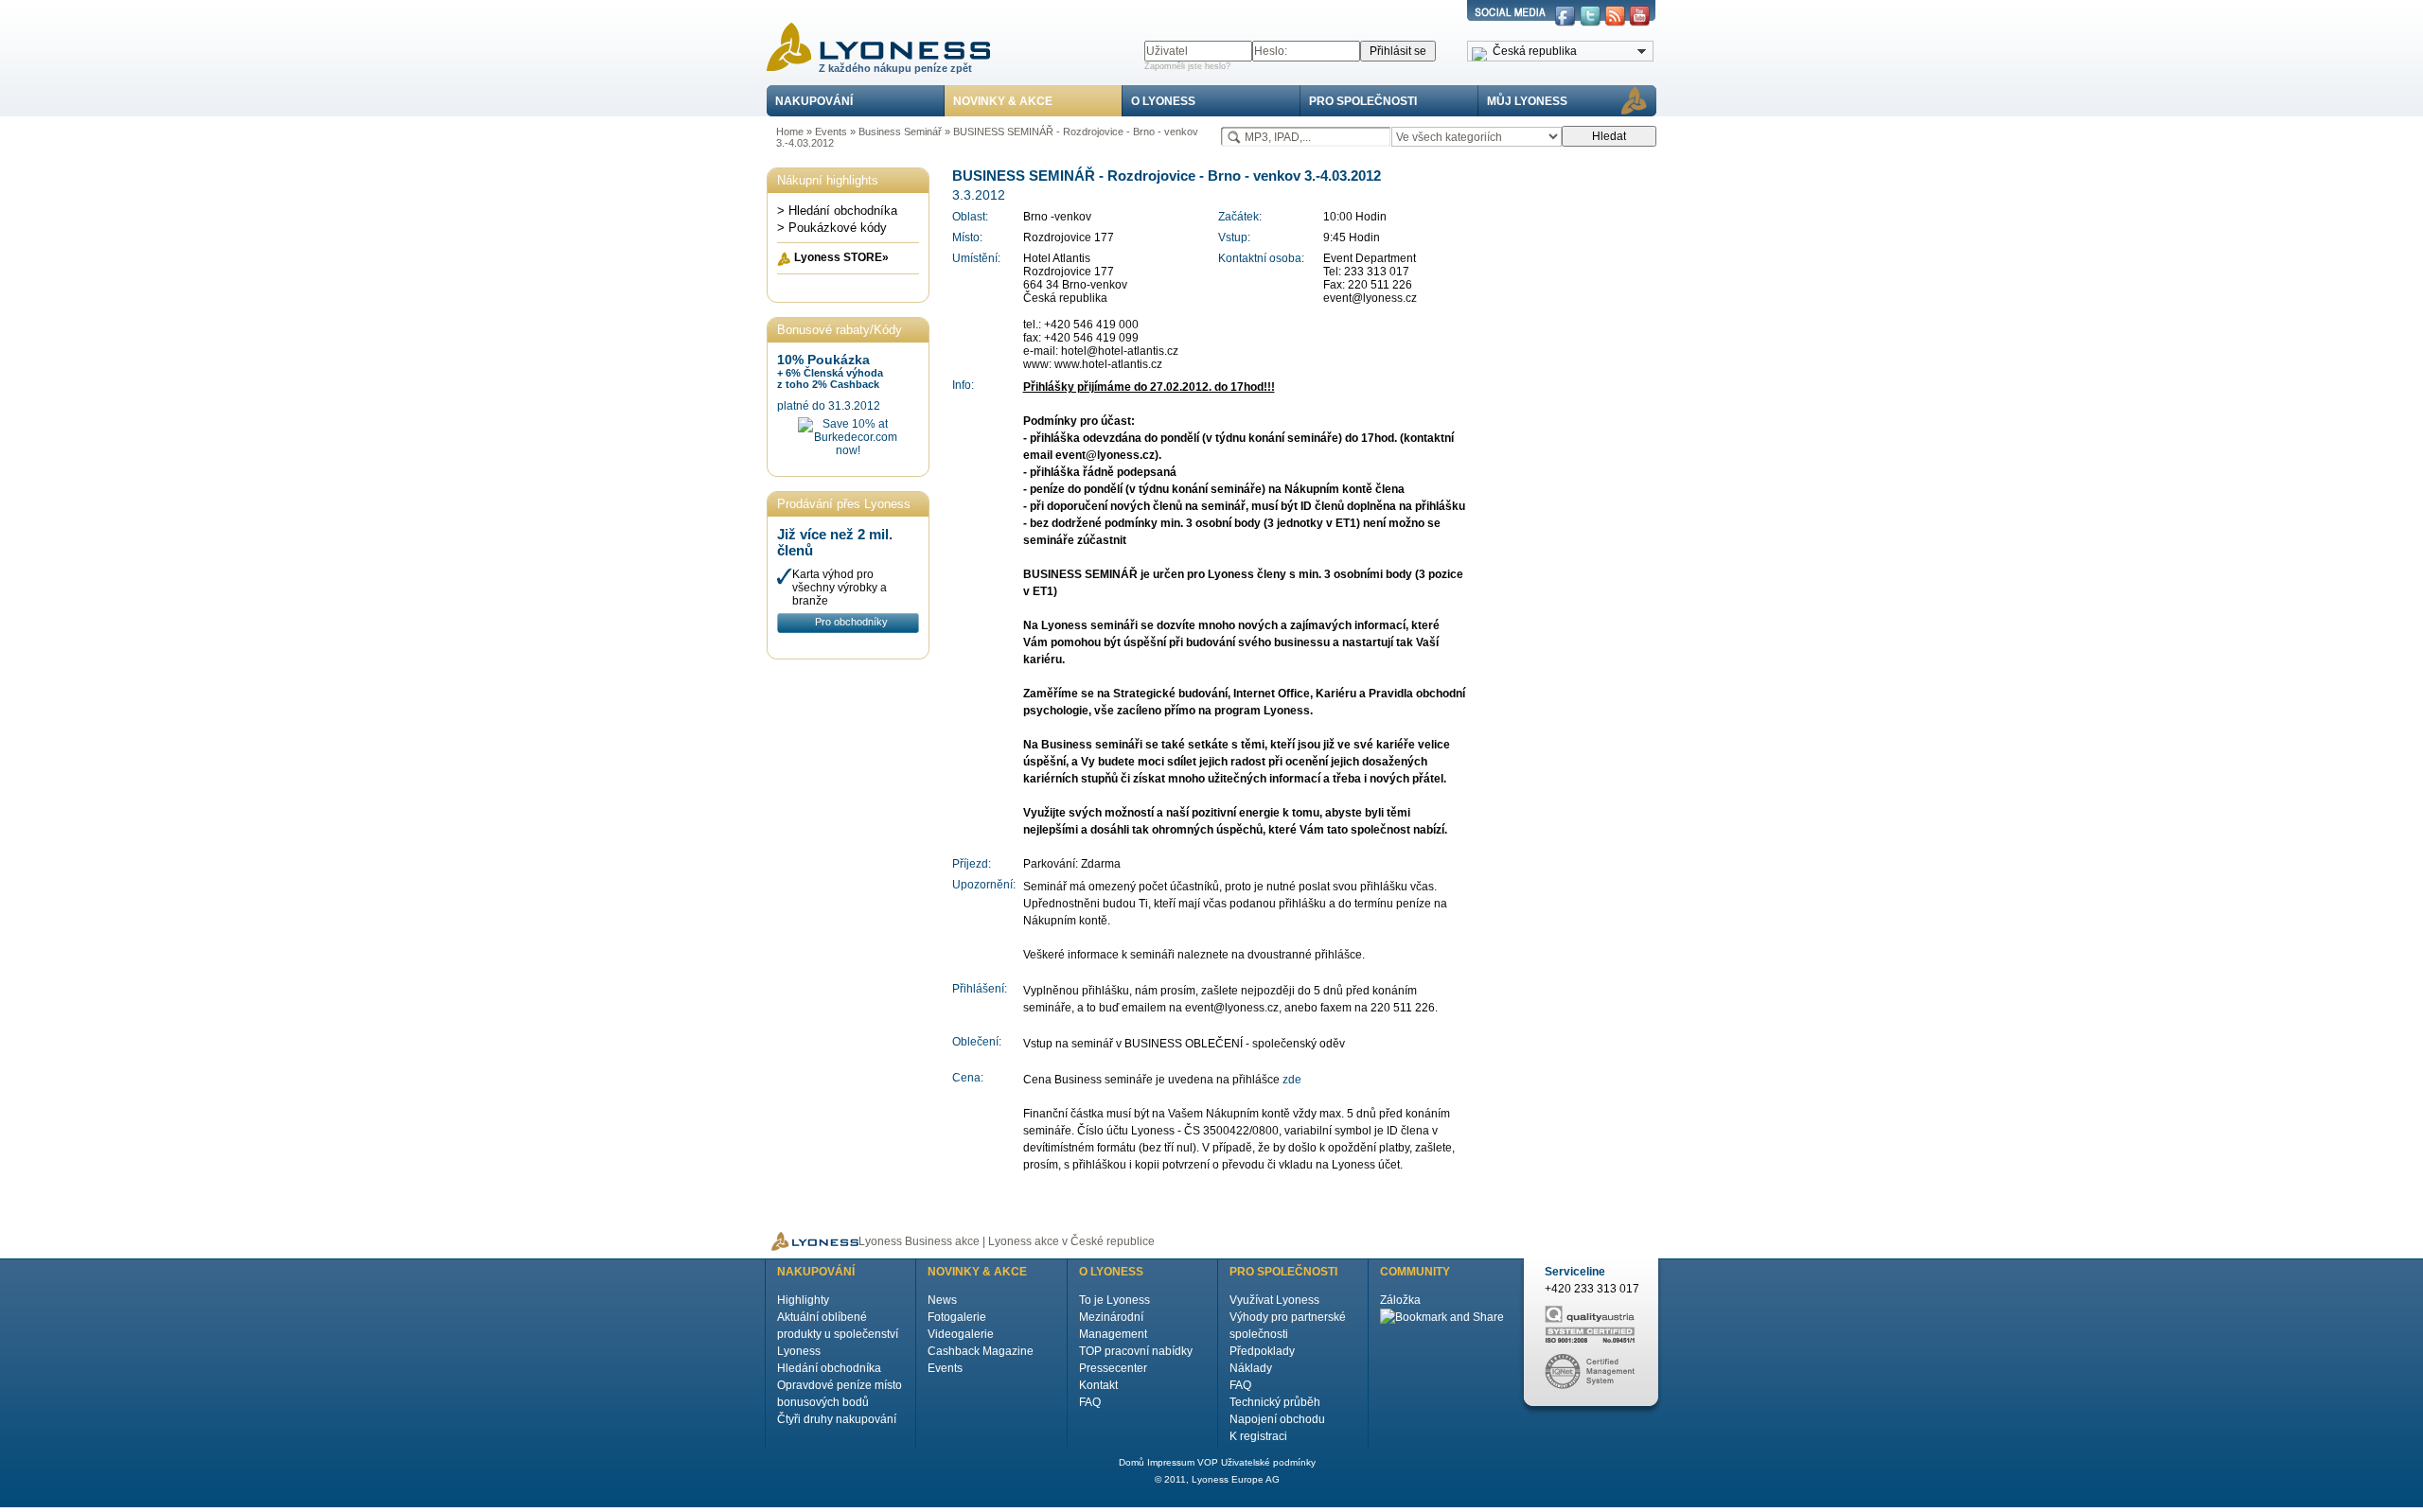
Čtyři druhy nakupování (837, 1419)
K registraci (1258, 1436)
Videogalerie (961, 1334)
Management (1113, 1334)
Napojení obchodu (1277, 1419)
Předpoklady (1262, 1351)
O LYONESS (1163, 101)
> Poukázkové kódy (832, 228)
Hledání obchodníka (829, 1368)
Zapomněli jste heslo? (1187, 66)
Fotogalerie (957, 1317)
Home (790, 132)
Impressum (1171, 1462)
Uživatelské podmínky (1268, 1462)
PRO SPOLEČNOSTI (1363, 101)
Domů (1132, 1462)
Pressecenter (1113, 1368)
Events (831, 132)
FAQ (1090, 1402)
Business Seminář (900, 132)
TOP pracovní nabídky (1136, 1351)
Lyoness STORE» (841, 257)
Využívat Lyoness (1274, 1300)
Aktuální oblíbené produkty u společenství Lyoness (838, 1334)
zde (1292, 1080)
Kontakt (1098, 1385)
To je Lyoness (1114, 1300)
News (942, 1300)
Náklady (1251, 1368)
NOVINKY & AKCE (1003, 101)
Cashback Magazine (981, 1351)
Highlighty (803, 1300)
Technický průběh (1275, 1402)
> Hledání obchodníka (837, 211)
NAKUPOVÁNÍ (814, 101)
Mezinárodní (1111, 1317)
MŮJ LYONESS (1527, 101)
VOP (1208, 1462)
